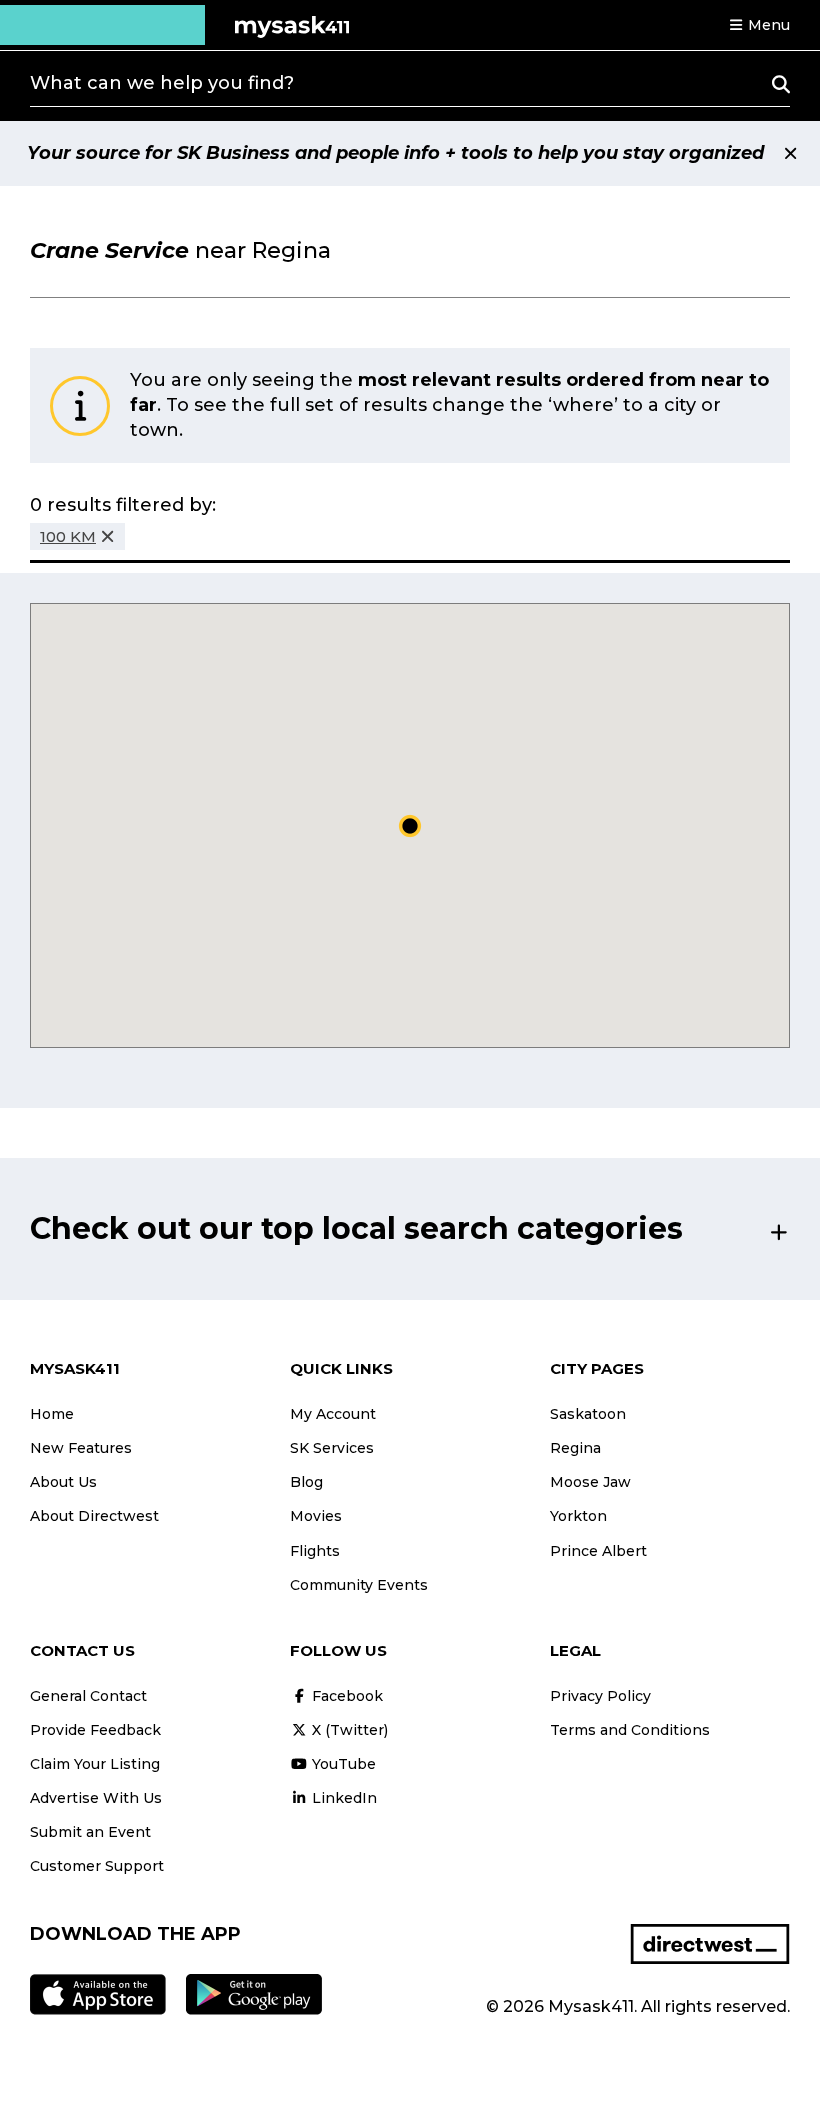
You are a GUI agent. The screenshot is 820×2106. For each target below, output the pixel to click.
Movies (316, 1516)
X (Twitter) (348, 1730)
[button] (759, 25)
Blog (306, 1482)
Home (52, 1414)
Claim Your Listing (95, 1764)
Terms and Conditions (630, 1730)
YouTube (342, 1764)
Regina (575, 1448)
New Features (81, 1448)
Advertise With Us (96, 1798)
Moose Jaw (590, 1482)
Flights (315, 1551)
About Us (63, 1482)
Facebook (345, 1696)
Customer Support (97, 1866)
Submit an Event (90, 1832)
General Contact (88, 1696)
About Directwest (94, 1516)
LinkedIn (342, 1798)
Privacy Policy (600, 1696)
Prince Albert (598, 1551)
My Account (333, 1414)
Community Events (359, 1585)
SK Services (332, 1448)
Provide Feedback (95, 1730)
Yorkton (578, 1516)
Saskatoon (588, 1414)
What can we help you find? (162, 83)
